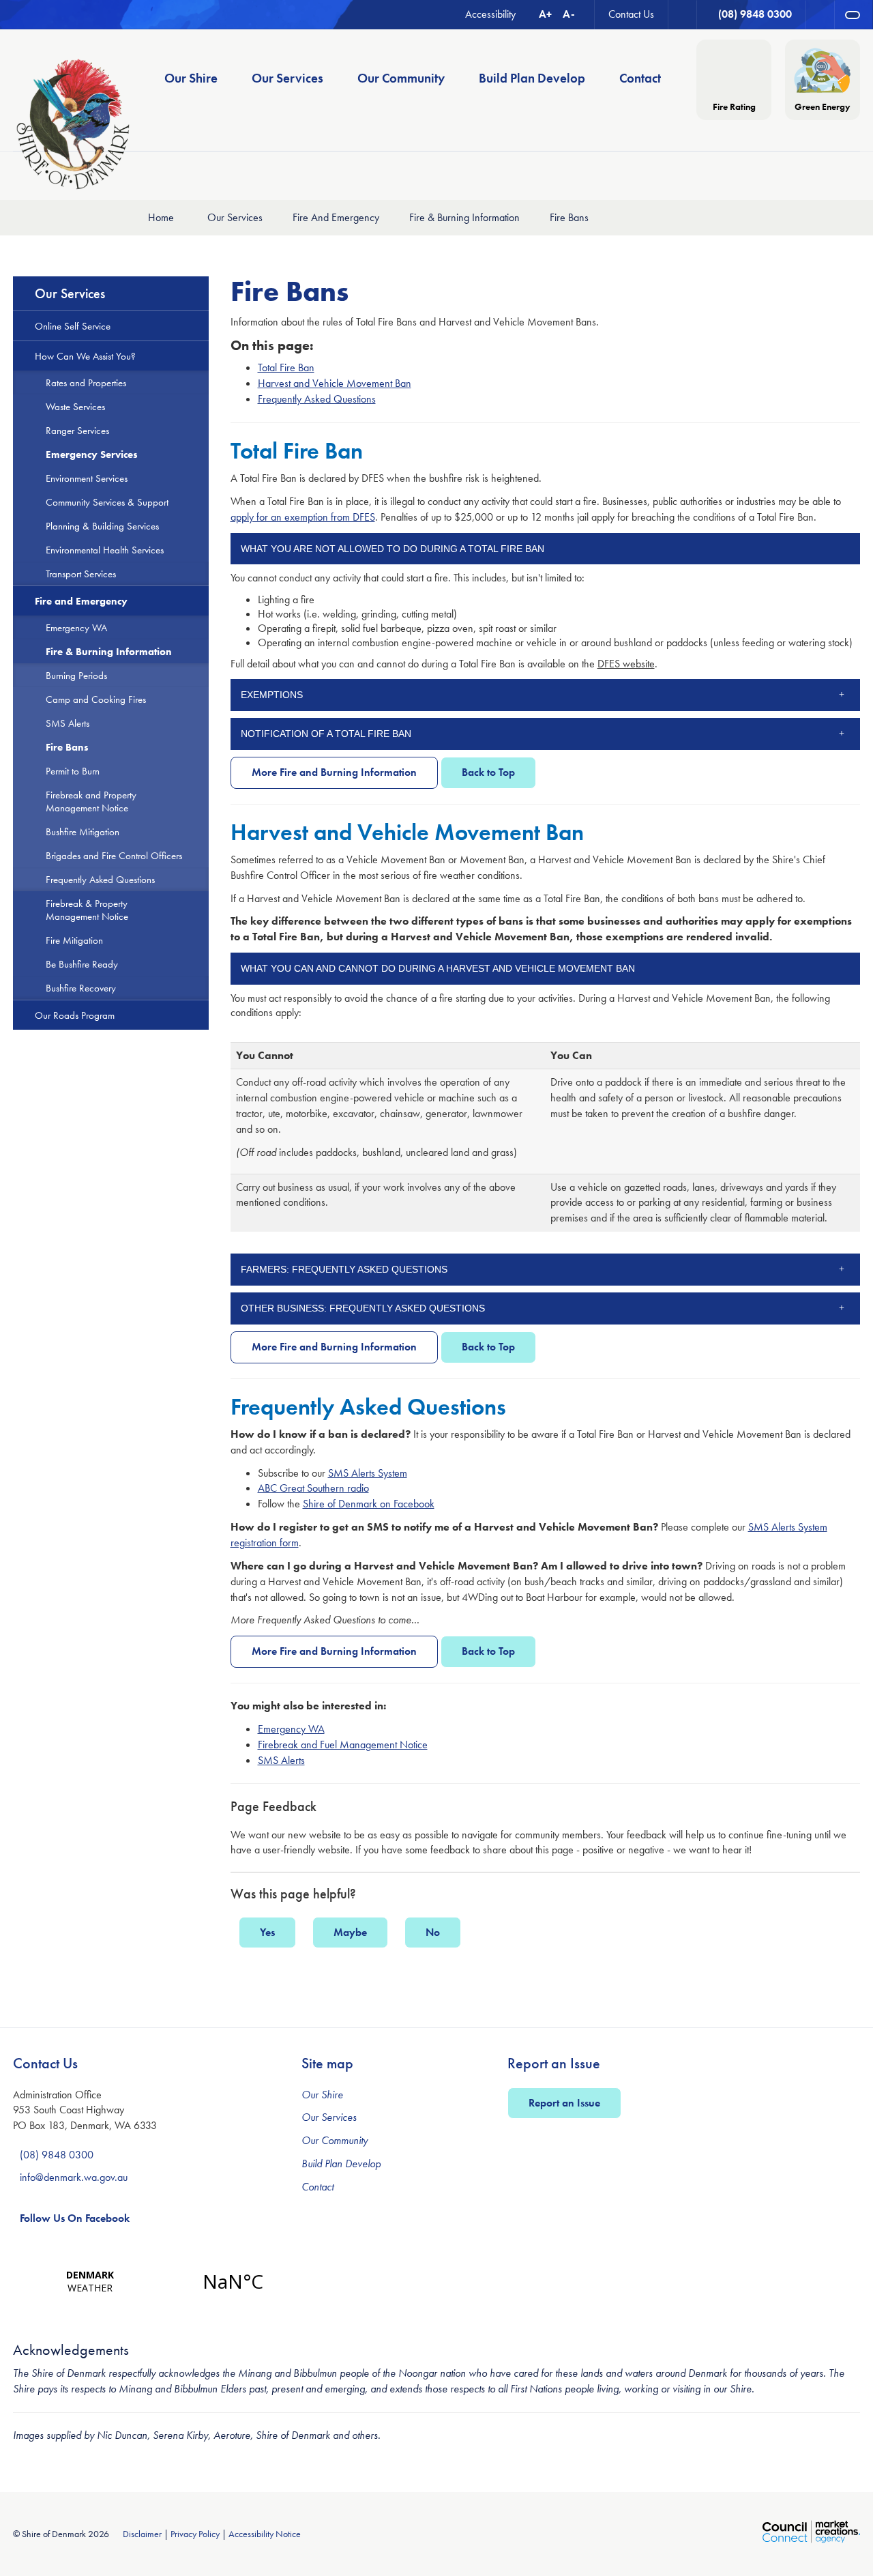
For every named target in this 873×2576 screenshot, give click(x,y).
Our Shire (322, 2095)
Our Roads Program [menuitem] (75, 1015)
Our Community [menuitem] (401, 78)
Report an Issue (564, 2103)
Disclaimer (142, 2534)
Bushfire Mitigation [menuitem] (83, 831)
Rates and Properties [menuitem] (86, 382)
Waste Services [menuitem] (75, 406)
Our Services (235, 217)
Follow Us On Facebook (75, 2218)
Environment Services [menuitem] (87, 478)
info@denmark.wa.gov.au (74, 2177)
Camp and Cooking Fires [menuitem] (96, 699)
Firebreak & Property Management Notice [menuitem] (87, 910)
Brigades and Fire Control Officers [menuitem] (114, 855)
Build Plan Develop (341, 2163)
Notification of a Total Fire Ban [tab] (326, 734)
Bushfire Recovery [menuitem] (81, 988)
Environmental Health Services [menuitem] (105, 550)
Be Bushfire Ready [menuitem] (82, 964)
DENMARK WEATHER (161, 2281)
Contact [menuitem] (640, 78)
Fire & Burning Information (464, 217)
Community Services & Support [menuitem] (107, 502)
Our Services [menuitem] (287, 78)
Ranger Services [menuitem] (77, 430)
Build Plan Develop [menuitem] (532, 78)
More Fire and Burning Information (334, 772)
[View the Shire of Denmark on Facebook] (820, 15)
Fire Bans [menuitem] (67, 747)
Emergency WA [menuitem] (76, 627)
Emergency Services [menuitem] (92, 454)
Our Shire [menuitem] (191, 78)
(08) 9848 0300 (57, 2155)
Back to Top (488, 772)
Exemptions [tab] (272, 695)
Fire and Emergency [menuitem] (81, 601)
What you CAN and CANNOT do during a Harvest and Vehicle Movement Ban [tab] (438, 968)
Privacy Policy (195, 2534)
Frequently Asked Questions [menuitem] (100, 879)
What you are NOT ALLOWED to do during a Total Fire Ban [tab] (393, 549)
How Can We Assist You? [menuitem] (85, 356)
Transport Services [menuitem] (81, 574)
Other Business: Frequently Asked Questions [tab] (363, 1308)
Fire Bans (569, 217)
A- (569, 14)
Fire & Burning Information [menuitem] (109, 651)
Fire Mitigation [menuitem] (74, 940)
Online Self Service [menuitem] (73, 326)
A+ (545, 14)
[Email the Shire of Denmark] (683, 15)
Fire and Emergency (336, 217)
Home (161, 217)
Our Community (335, 2140)
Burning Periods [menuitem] (76, 675)
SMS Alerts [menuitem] (68, 723)
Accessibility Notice (265, 2534)
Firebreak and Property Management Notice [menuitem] (91, 801)
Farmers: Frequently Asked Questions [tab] (344, 1269)
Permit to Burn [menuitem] (73, 771)
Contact (317, 2187)
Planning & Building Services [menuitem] (102, 526)
